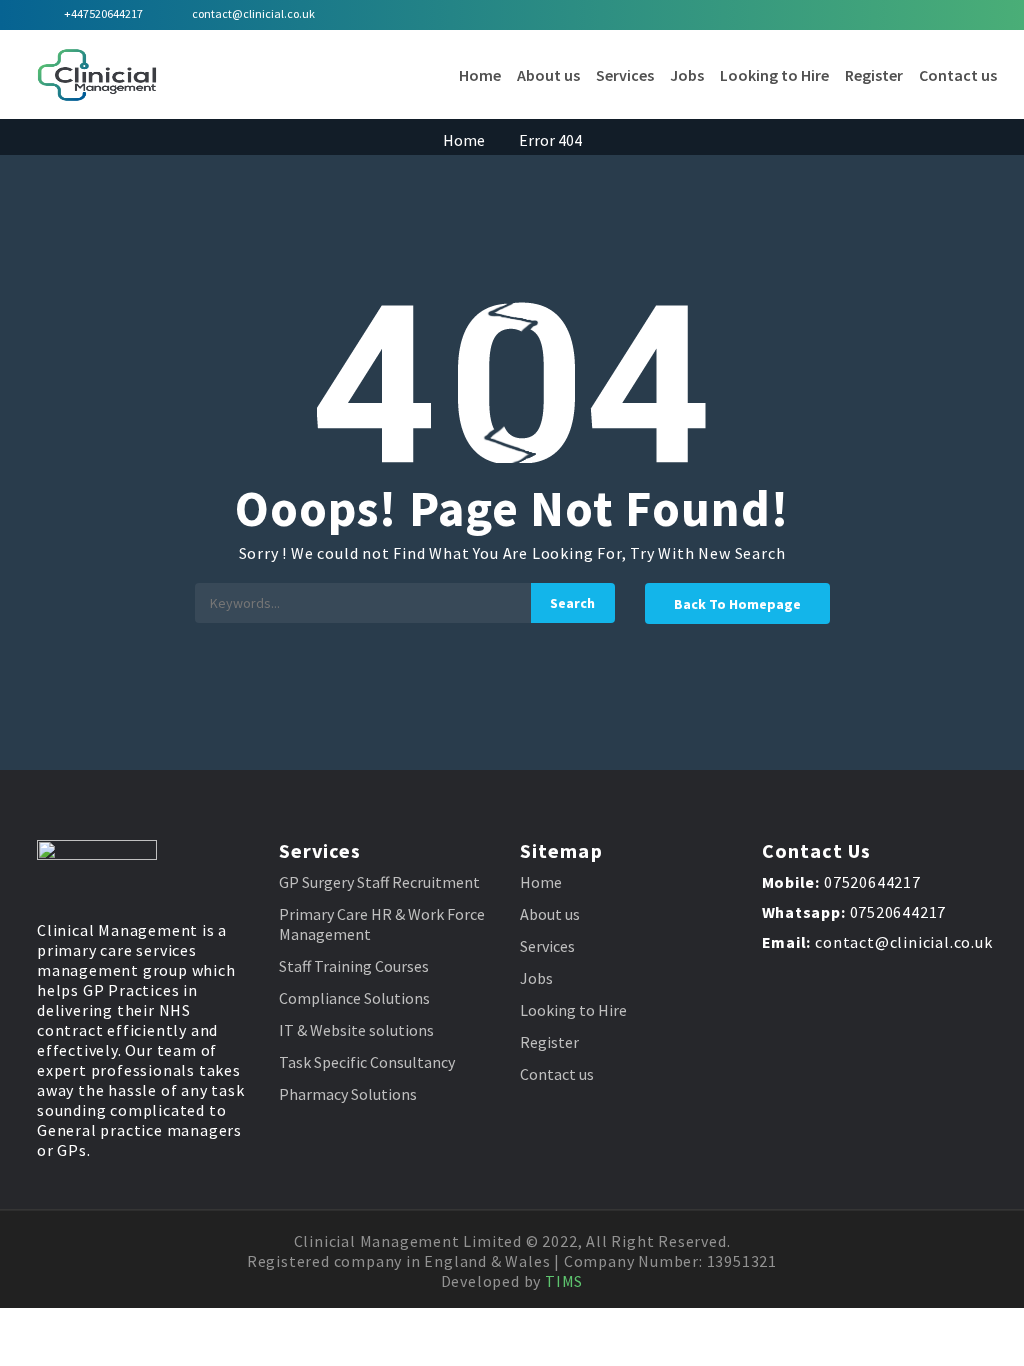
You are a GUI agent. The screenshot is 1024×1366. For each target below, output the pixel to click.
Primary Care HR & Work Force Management (382, 924)
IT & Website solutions (356, 1030)
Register (874, 75)
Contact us (958, 75)
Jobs (687, 75)
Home (480, 75)
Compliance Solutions (354, 998)
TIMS (564, 1281)
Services (625, 75)
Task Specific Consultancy (367, 1062)
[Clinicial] (97, 75)
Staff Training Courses (354, 966)
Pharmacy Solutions (348, 1094)
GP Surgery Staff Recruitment (379, 882)
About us (548, 75)
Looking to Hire (774, 75)
